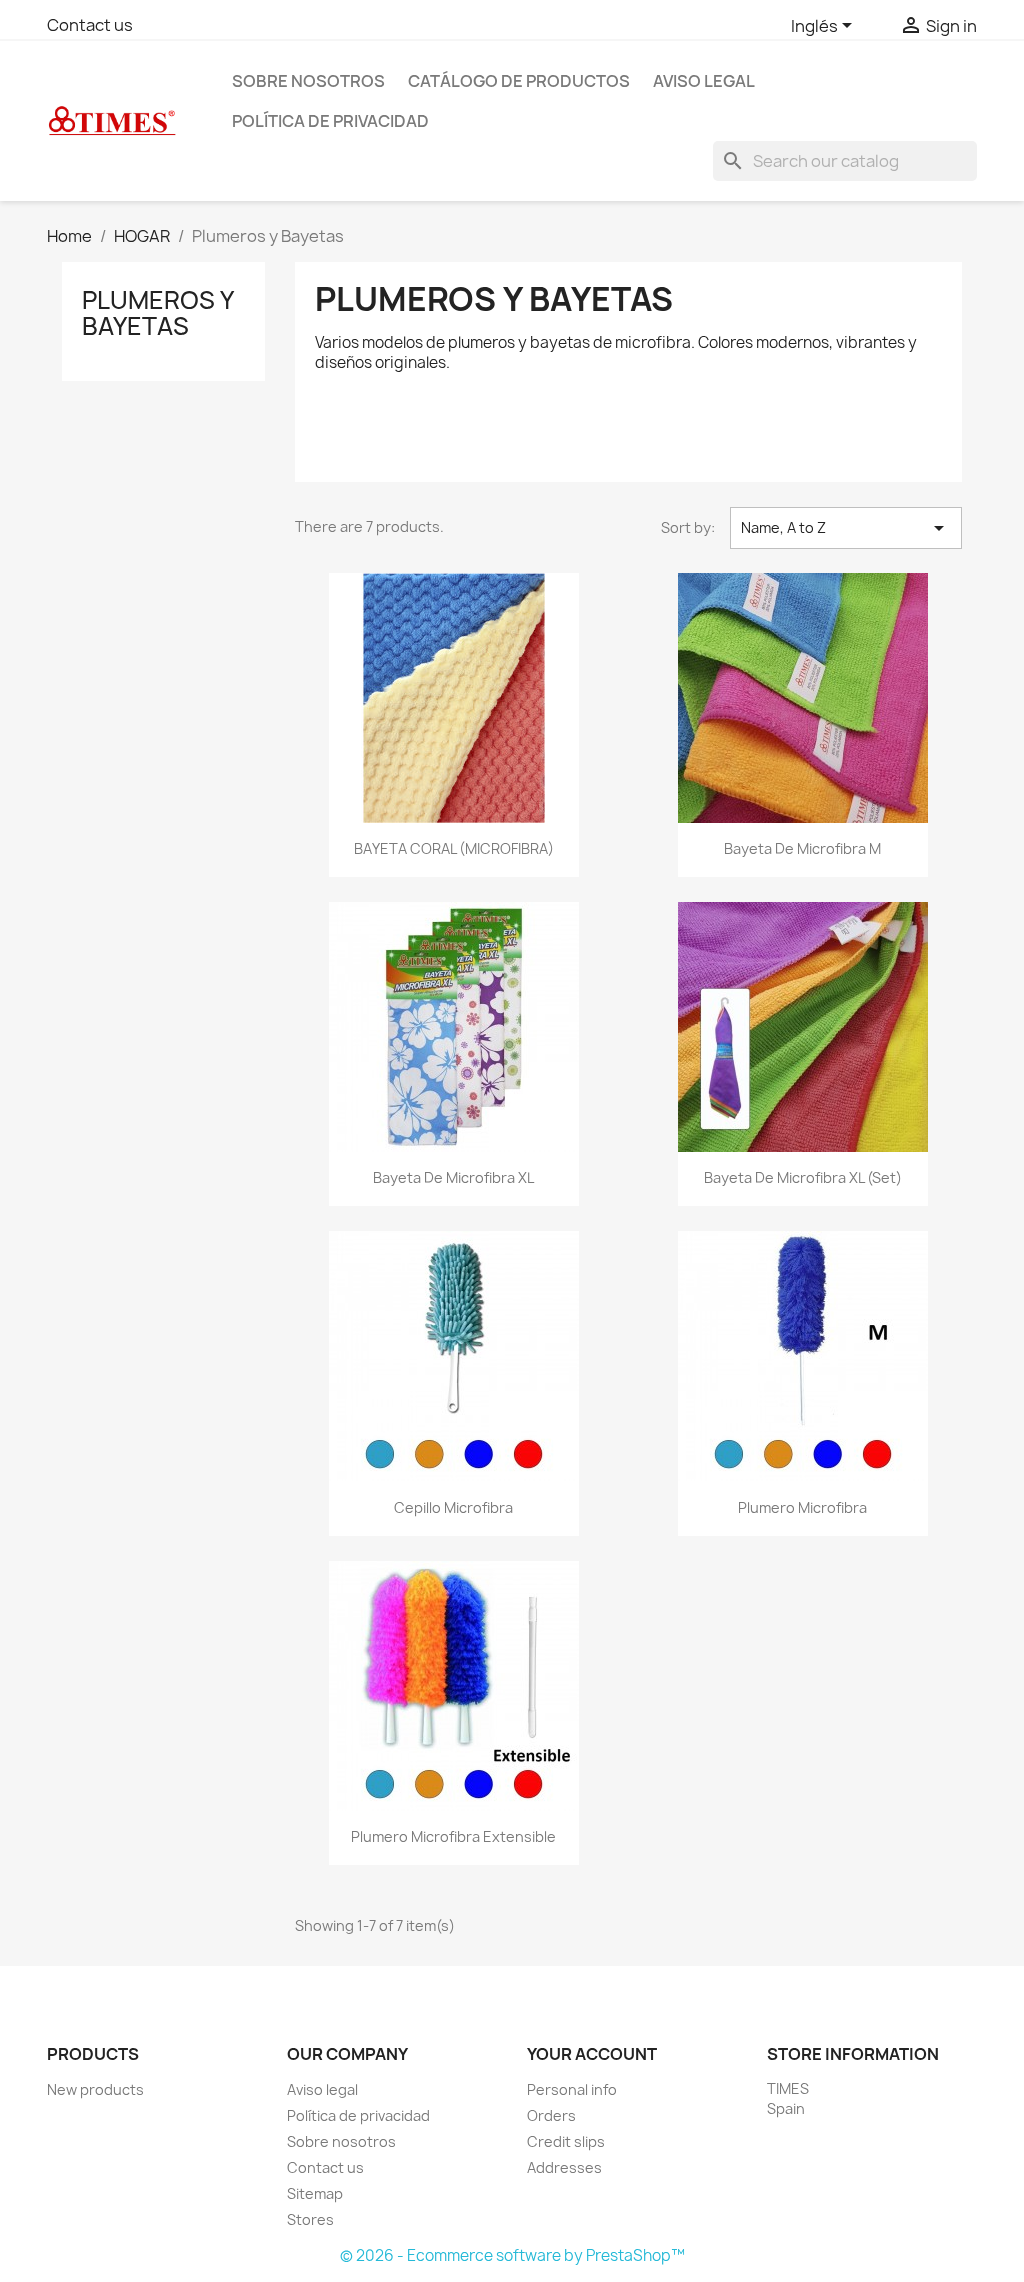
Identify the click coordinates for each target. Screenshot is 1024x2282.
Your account (592, 2054)
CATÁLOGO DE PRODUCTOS (519, 81)
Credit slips (566, 2141)
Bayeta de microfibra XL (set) (803, 1177)
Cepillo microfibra (453, 1507)
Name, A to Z (846, 528)
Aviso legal (704, 81)
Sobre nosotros (308, 81)
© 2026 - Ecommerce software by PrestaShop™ (512, 2255)
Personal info (572, 2089)
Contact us (90, 25)
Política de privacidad (330, 121)
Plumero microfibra (802, 1507)
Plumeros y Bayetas (157, 313)
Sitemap (315, 2193)
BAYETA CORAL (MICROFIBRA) (454, 848)
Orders (551, 2115)
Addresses (564, 2167)
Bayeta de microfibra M (802, 848)
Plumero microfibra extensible (453, 1836)
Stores (310, 2219)
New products (95, 2089)
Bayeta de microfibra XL (453, 1177)
